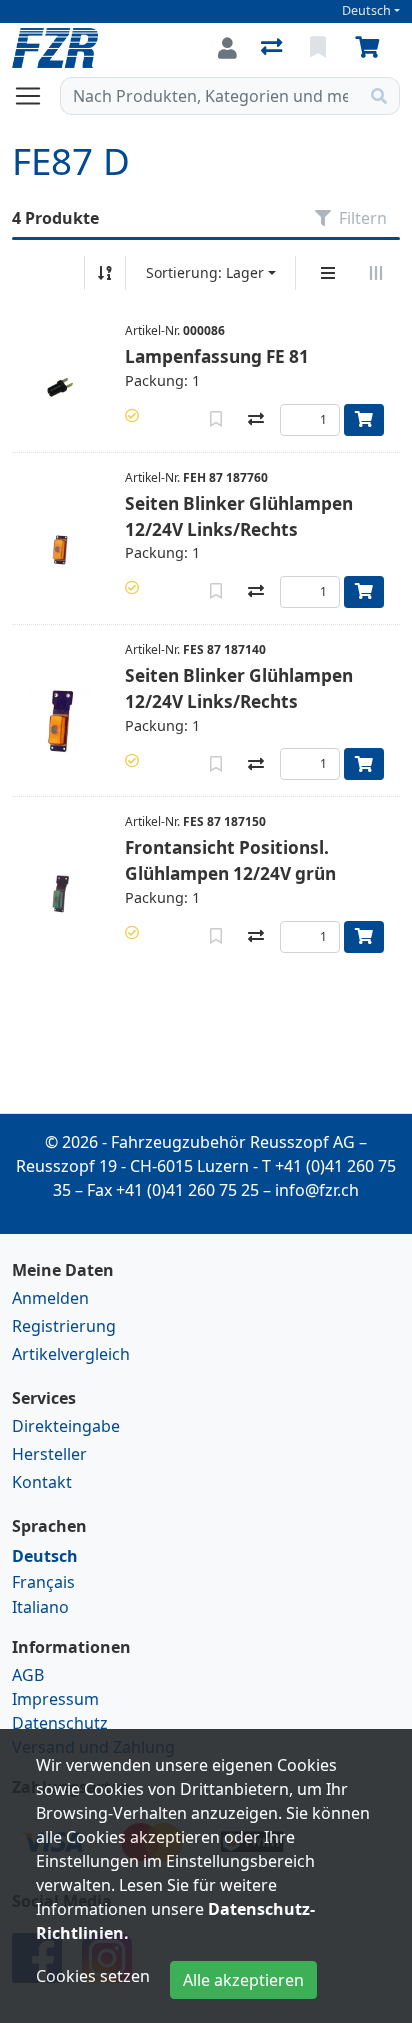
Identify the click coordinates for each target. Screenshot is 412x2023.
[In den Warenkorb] (364, 420)
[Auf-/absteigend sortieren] (105, 273)
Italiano (40, 1607)
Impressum (55, 1699)
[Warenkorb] (371, 48)
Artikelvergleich (71, 1354)
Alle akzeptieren (243, 1980)
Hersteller (49, 1454)
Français (43, 1582)
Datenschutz (60, 1723)
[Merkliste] (320, 48)
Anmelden (50, 1298)
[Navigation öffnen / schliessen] (36, 96)
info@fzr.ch (317, 1190)
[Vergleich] (273, 48)
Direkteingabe (66, 1426)
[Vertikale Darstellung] (328, 273)
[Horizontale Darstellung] (376, 273)
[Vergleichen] (256, 420)
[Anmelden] (227, 48)
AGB (28, 1675)
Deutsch (366, 10)
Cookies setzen (93, 1976)
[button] (132, 415)
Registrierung (64, 1326)
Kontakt (42, 1482)
